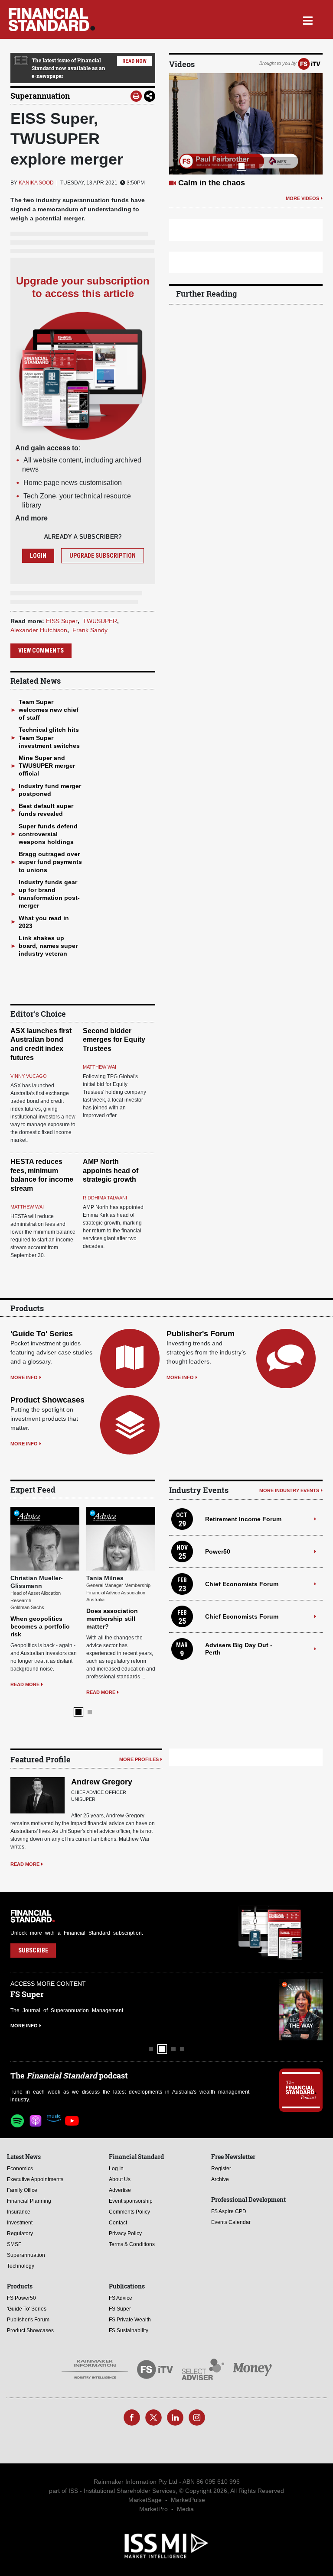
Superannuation (40, 96)
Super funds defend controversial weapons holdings (48, 834)
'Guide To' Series (42, 1334)
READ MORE (25, 1684)
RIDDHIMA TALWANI (105, 1198)
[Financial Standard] (52, 19)
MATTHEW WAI (100, 1067)
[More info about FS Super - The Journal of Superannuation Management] (301, 2010)
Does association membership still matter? (112, 1619)
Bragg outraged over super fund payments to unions (50, 862)
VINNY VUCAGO (29, 1076)
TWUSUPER (100, 621)
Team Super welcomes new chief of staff (49, 710)
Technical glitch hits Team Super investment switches (49, 737)
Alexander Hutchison (39, 630)
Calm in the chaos (212, 183)
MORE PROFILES (139, 1759)
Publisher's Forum (201, 1334)
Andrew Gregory (102, 1782)
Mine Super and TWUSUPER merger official (47, 766)
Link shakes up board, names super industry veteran (48, 946)
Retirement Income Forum (243, 1519)
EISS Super (62, 621)
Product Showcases (47, 1400)
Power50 (218, 1551)
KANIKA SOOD (36, 183)
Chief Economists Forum (242, 1584)
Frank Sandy (90, 630)
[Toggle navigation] (308, 19)
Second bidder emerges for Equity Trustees (114, 1040)
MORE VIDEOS (302, 198)
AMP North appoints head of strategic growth (111, 1171)
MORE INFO (24, 1377)
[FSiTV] (309, 63)
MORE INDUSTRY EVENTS (289, 1490)
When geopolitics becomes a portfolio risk (40, 1626)
